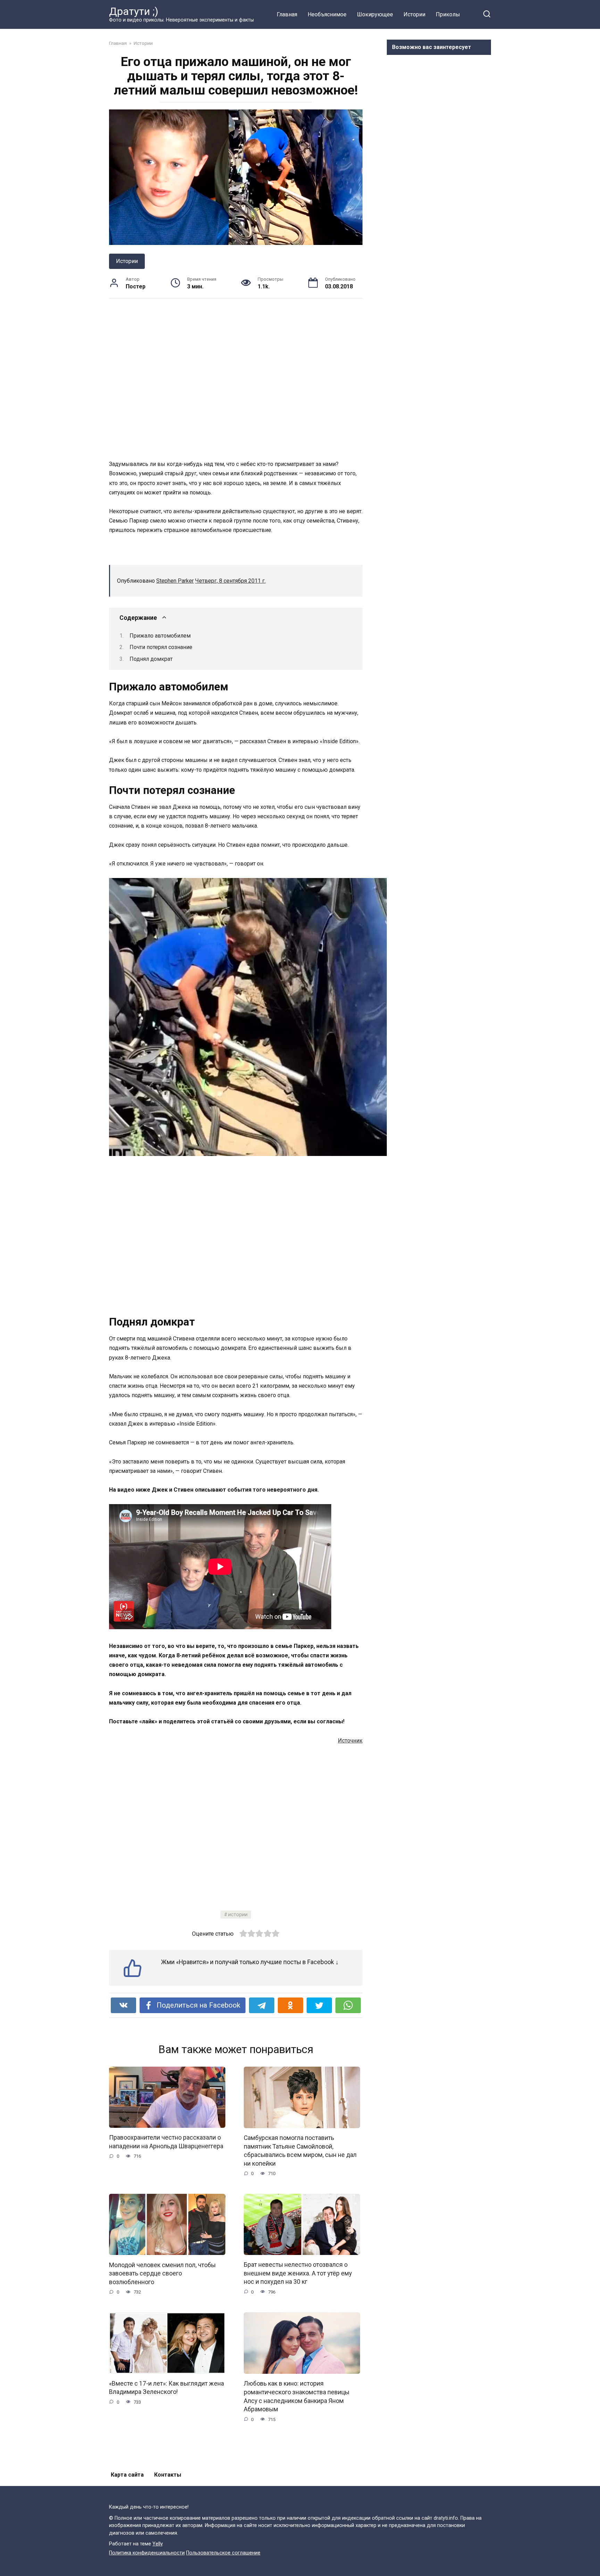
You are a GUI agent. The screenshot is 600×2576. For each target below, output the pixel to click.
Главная (287, 14)
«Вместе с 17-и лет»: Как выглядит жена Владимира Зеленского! (166, 2388)
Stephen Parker (175, 581)
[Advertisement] (236, 379)
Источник (350, 1741)
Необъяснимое (327, 14)
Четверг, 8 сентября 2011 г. (230, 581)
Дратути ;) (134, 11)
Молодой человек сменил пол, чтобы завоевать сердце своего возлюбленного (162, 2273)
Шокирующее (375, 14)
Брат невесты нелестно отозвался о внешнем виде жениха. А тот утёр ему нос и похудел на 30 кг (298, 2273)
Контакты (168, 2475)
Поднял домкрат (151, 659)
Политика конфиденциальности (147, 2553)
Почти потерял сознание (161, 647)
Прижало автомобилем (160, 636)
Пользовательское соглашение (223, 2553)
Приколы (448, 14)
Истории (414, 14)
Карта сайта (127, 2475)
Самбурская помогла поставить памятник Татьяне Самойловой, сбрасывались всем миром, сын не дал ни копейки (300, 2151)
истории (238, 1915)
